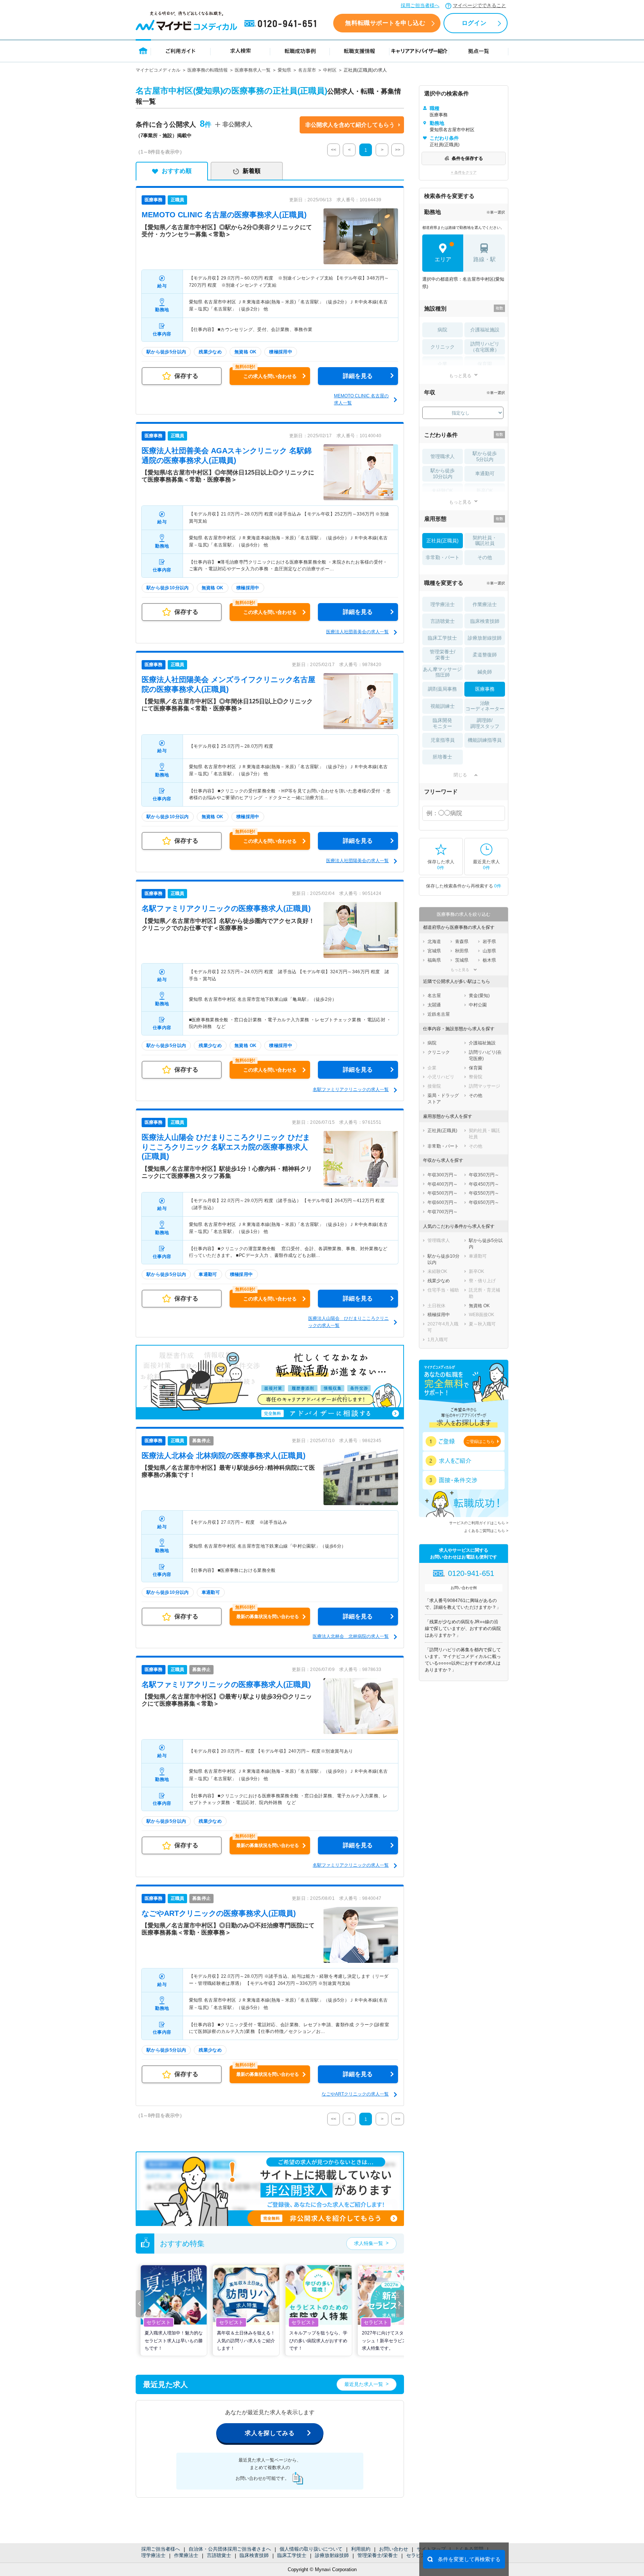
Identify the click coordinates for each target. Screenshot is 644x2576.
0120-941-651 (282, 24)
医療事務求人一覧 (253, 70)
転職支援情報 (360, 51)
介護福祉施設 (485, 330)
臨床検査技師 (254, 2555)
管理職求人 (443, 456)
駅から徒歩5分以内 (485, 456)
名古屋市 (307, 70)
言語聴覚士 (219, 2555)
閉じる (460, 775)
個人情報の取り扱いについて (311, 2549)
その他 (485, 557)
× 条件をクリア (464, 172)
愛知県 (284, 70)
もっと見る (460, 376)
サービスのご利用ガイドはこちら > (479, 1523)
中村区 (330, 70)
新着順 (252, 171)
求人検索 (240, 51)
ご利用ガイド (181, 51)
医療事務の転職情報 (208, 70)
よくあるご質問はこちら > (486, 1531)
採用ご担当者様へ (420, 5)
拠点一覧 (479, 51)
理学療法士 (153, 2555)
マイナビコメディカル (158, 70)
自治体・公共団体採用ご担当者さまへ (230, 2549)
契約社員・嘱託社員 (485, 541)
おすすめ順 (177, 171)
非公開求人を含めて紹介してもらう (350, 125)
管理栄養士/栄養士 (378, 2555)
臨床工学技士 (292, 2555)
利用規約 (361, 2549)
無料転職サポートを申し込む (385, 23)
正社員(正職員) (442, 541)
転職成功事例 (300, 51)
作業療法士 (186, 2555)
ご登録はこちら (480, 1441)
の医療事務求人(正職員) (224, 215)
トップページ (143, 51)
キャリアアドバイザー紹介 (419, 51)
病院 (442, 330)
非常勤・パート (443, 557)
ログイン (474, 23)
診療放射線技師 (332, 2555)
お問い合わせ (394, 2549)
